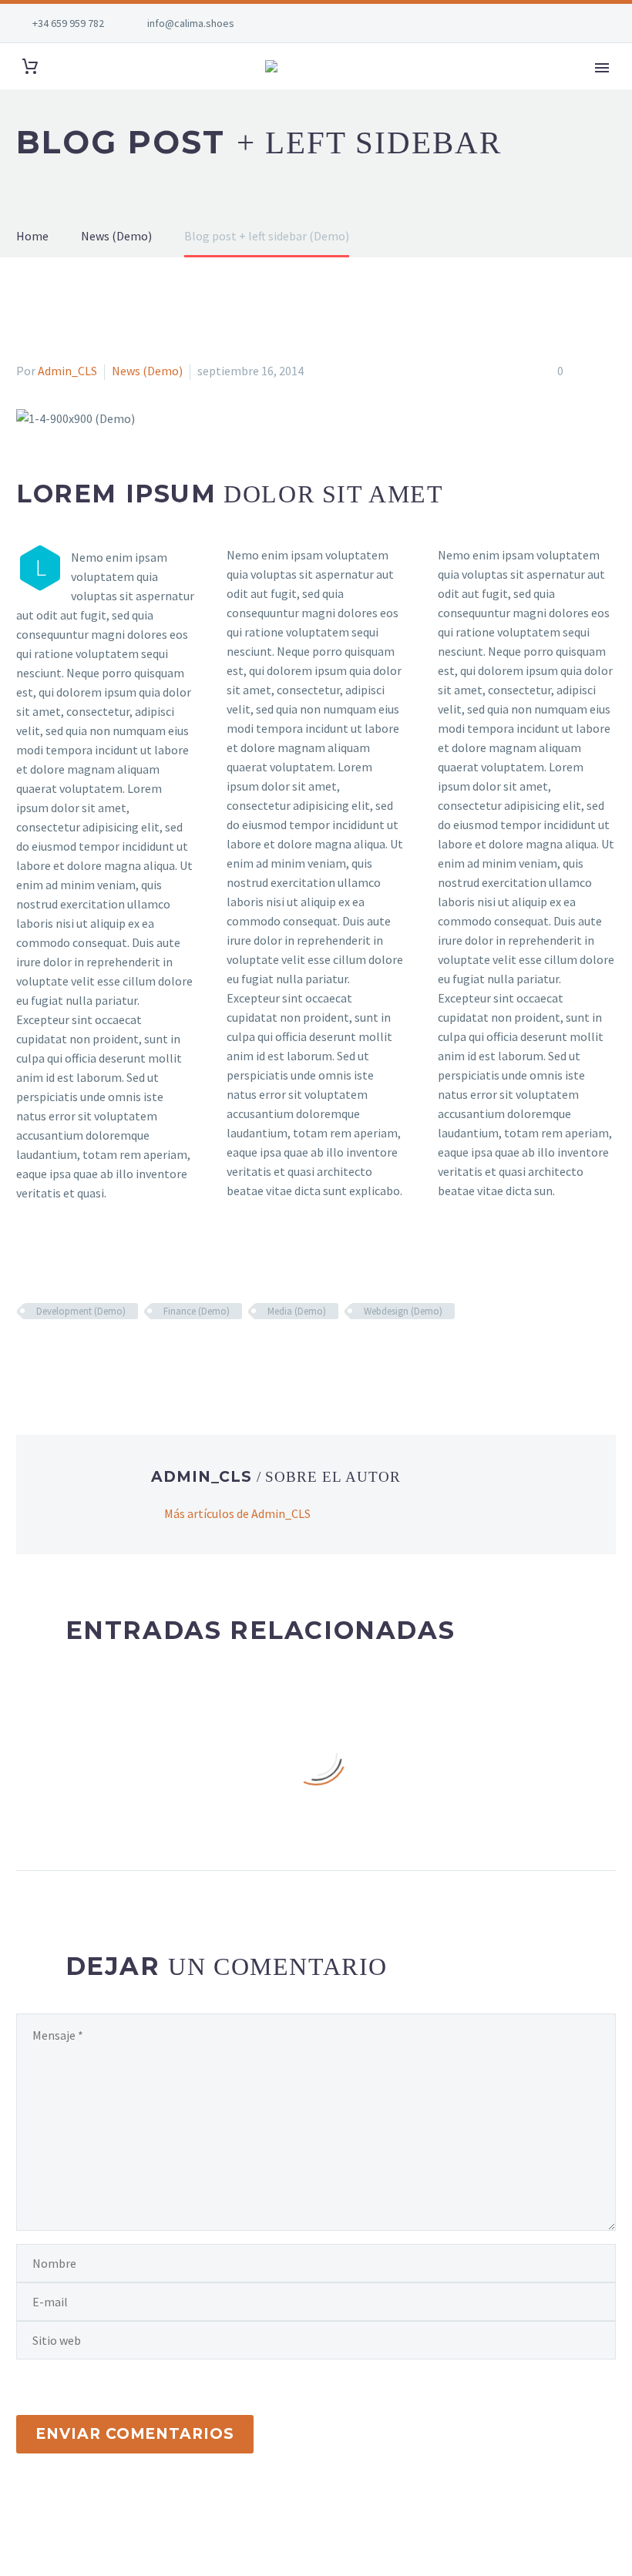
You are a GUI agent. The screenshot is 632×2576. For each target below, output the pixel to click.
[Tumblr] (93, 1356)
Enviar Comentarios (135, 2434)
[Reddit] (138, 1356)
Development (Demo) (81, 1311)
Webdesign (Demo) (403, 1311)
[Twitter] (49, 1356)
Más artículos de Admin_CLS (237, 1513)
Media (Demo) (297, 1311)
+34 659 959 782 (68, 23)
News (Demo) (147, 371)
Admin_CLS (67, 371)
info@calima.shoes (191, 23)
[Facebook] (26, 1356)
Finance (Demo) (197, 1311)
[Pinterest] (71, 1356)
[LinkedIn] (116, 1356)
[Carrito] (30, 67)
